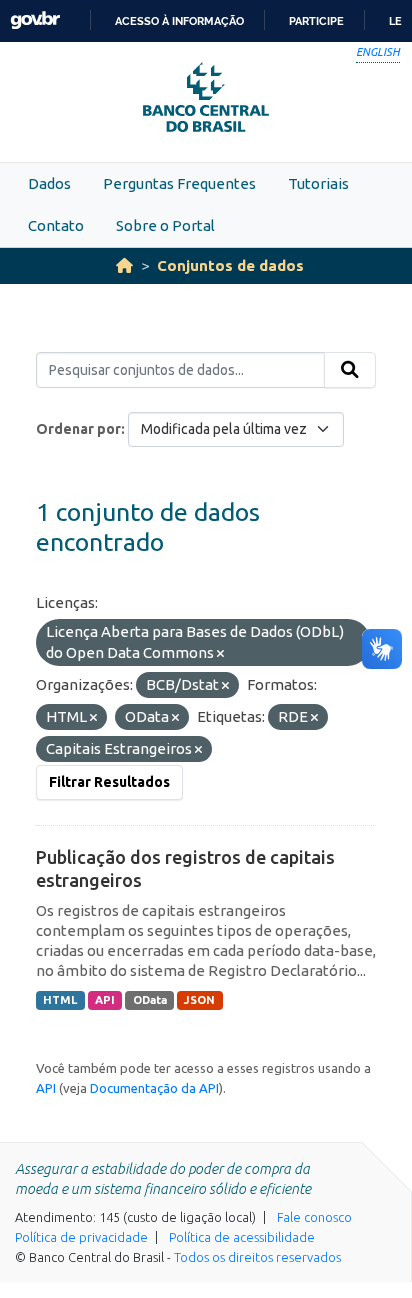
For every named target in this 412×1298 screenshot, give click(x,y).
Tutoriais (318, 183)
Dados (49, 183)
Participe (316, 21)
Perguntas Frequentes (179, 183)
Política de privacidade (81, 1237)
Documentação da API (154, 1088)
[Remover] (220, 654)
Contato (56, 225)
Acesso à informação (179, 21)
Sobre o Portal (165, 225)
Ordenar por (78, 429)
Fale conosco (314, 1217)
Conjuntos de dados (230, 265)
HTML (60, 1000)
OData (150, 1000)
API (105, 1000)
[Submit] (350, 370)
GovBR (35, 20)
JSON (199, 1000)
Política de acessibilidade (242, 1237)
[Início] (124, 265)
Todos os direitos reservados (257, 1257)
